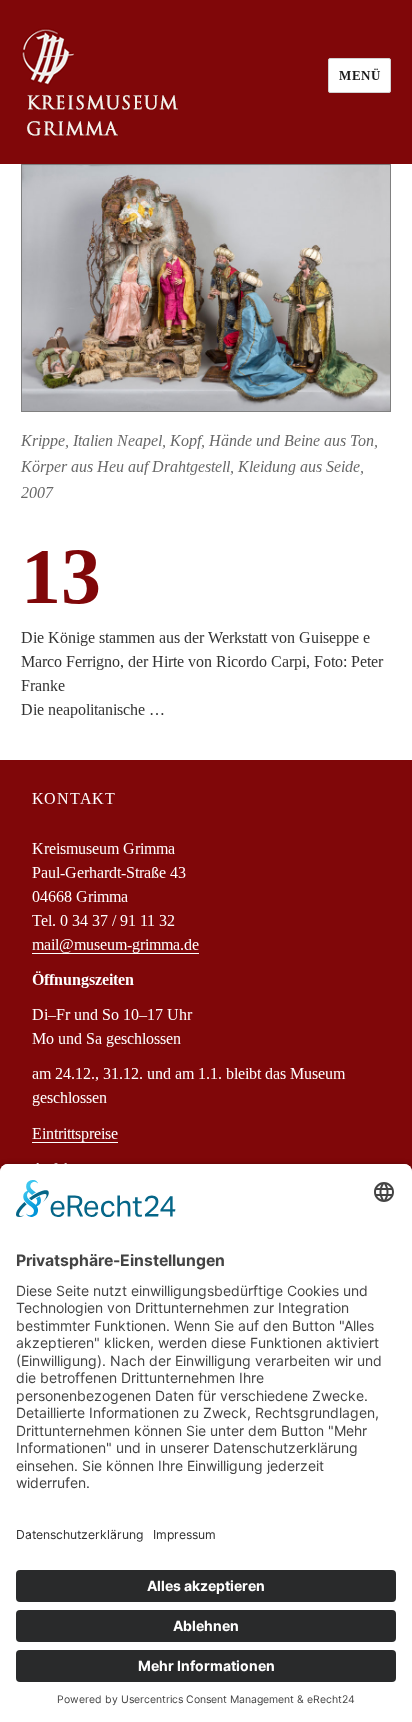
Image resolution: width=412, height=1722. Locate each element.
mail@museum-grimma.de (115, 944)
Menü (359, 75)
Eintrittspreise (75, 1133)
